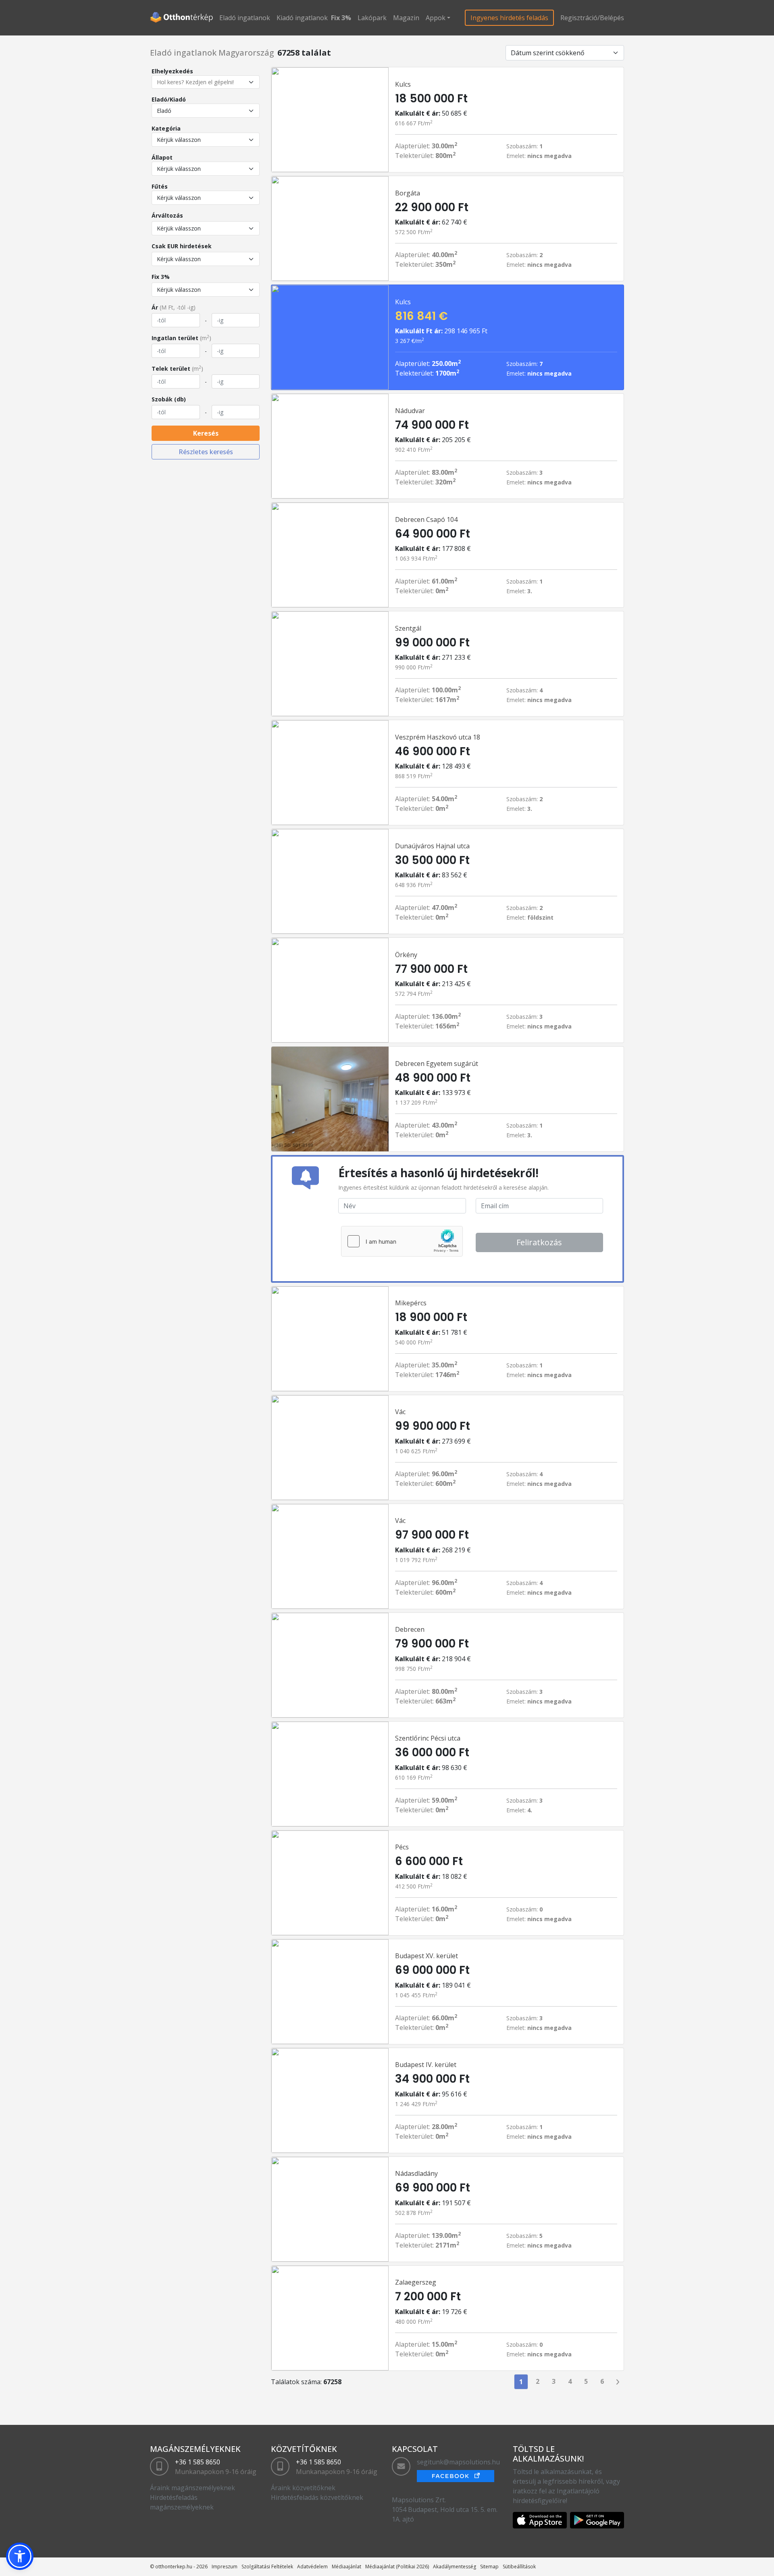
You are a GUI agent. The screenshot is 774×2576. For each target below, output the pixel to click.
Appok (436, 18)
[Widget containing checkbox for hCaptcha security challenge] (402, 1241)
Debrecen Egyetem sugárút (437, 1064)
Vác (400, 1412)
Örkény (406, 955)
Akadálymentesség (455, 2567)
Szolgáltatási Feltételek (267, 2567)
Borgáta (408, 193)
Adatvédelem (312, 2567)
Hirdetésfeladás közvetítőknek (317, 2497)
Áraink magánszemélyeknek (192, 2488)
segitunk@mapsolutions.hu (458, 2462)
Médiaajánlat (346, 2567)
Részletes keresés (206, 452)
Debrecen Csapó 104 (426, 519)
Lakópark (372, 18)
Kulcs (403, 84)
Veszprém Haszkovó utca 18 (438, 737)
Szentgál (408, 628)
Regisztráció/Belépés (592, 18)
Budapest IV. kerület (426, 2065)
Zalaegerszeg (416, 2282)
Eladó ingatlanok (245, 18)
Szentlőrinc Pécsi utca (428, 1738)
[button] (20, 2556)
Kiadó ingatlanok (302, 18)
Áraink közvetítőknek (303, 2488)
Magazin (406, 18)
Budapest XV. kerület (427, 1956)
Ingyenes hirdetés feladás (509, 18)
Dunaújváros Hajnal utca (432, 846)
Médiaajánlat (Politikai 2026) (397, 2567)
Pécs (402, 1847)
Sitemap (489, 2567)
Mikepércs (411, 1303)
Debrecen (410, 1629)
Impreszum (225, 2567)
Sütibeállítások (519, 2567)
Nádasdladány (416, 2173)
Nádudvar (410, 411)
